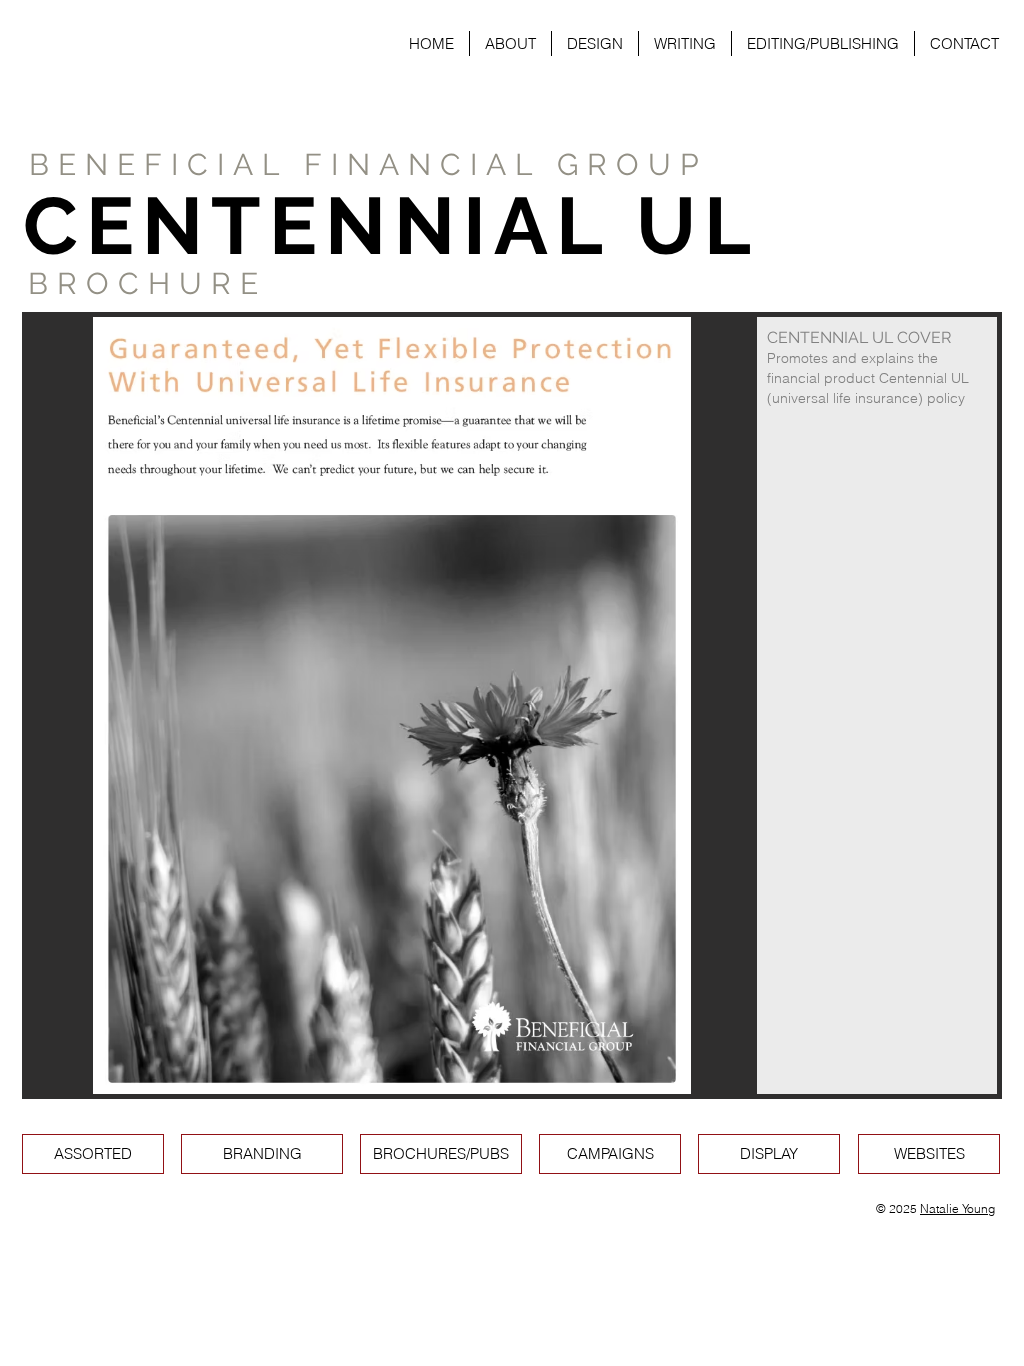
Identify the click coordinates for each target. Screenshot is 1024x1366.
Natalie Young (957, 1208)
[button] (512, 705)
